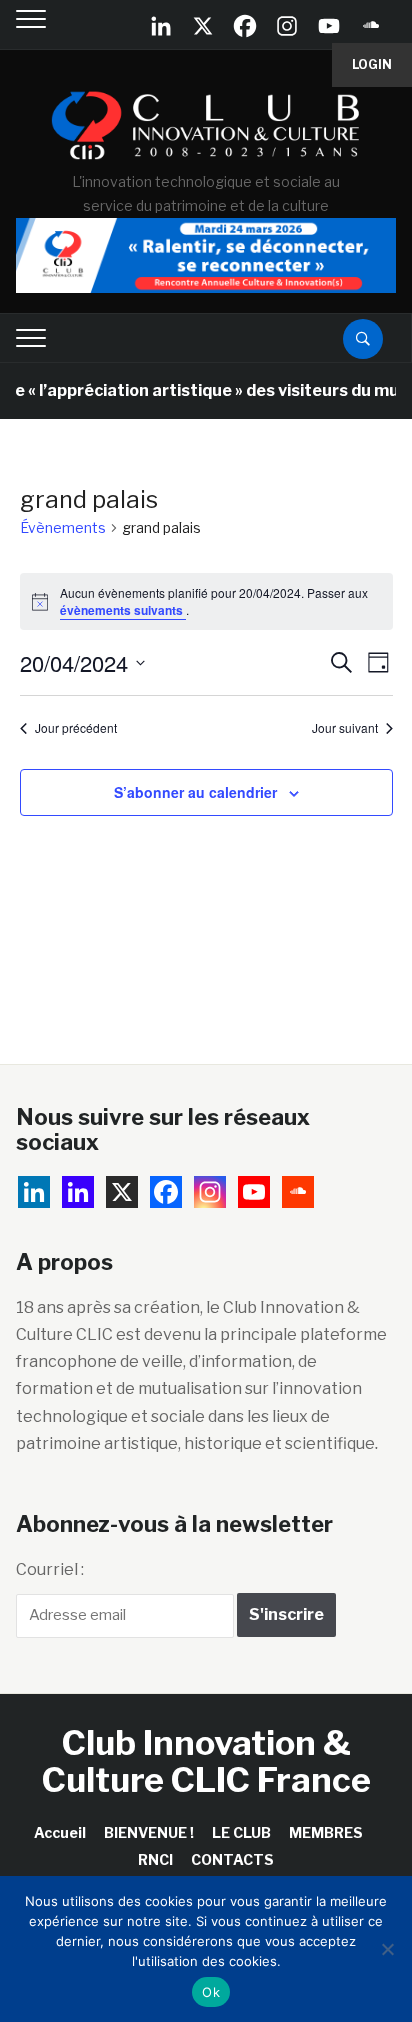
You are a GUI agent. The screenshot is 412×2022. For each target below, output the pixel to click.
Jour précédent (76, 728)
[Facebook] (245, 26)
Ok (211, 1992)
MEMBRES (326, 1832)
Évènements (63, 527)
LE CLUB (241, 1832)
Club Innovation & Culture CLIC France (206, 1761)
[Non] (387, 1949)
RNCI (155, 1859)
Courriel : (50, 1569)
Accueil (60, 1832)
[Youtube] (329, 26)
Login (372, 64)
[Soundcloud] (371, 26)
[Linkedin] (78, 1192)
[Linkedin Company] (161, 26)
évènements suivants (123, 610)
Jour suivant (345, 728)
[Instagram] (287, 26)
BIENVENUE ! (149, 1832)
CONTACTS (232, 1859)
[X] (203, 26)
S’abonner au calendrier (195, 792)
